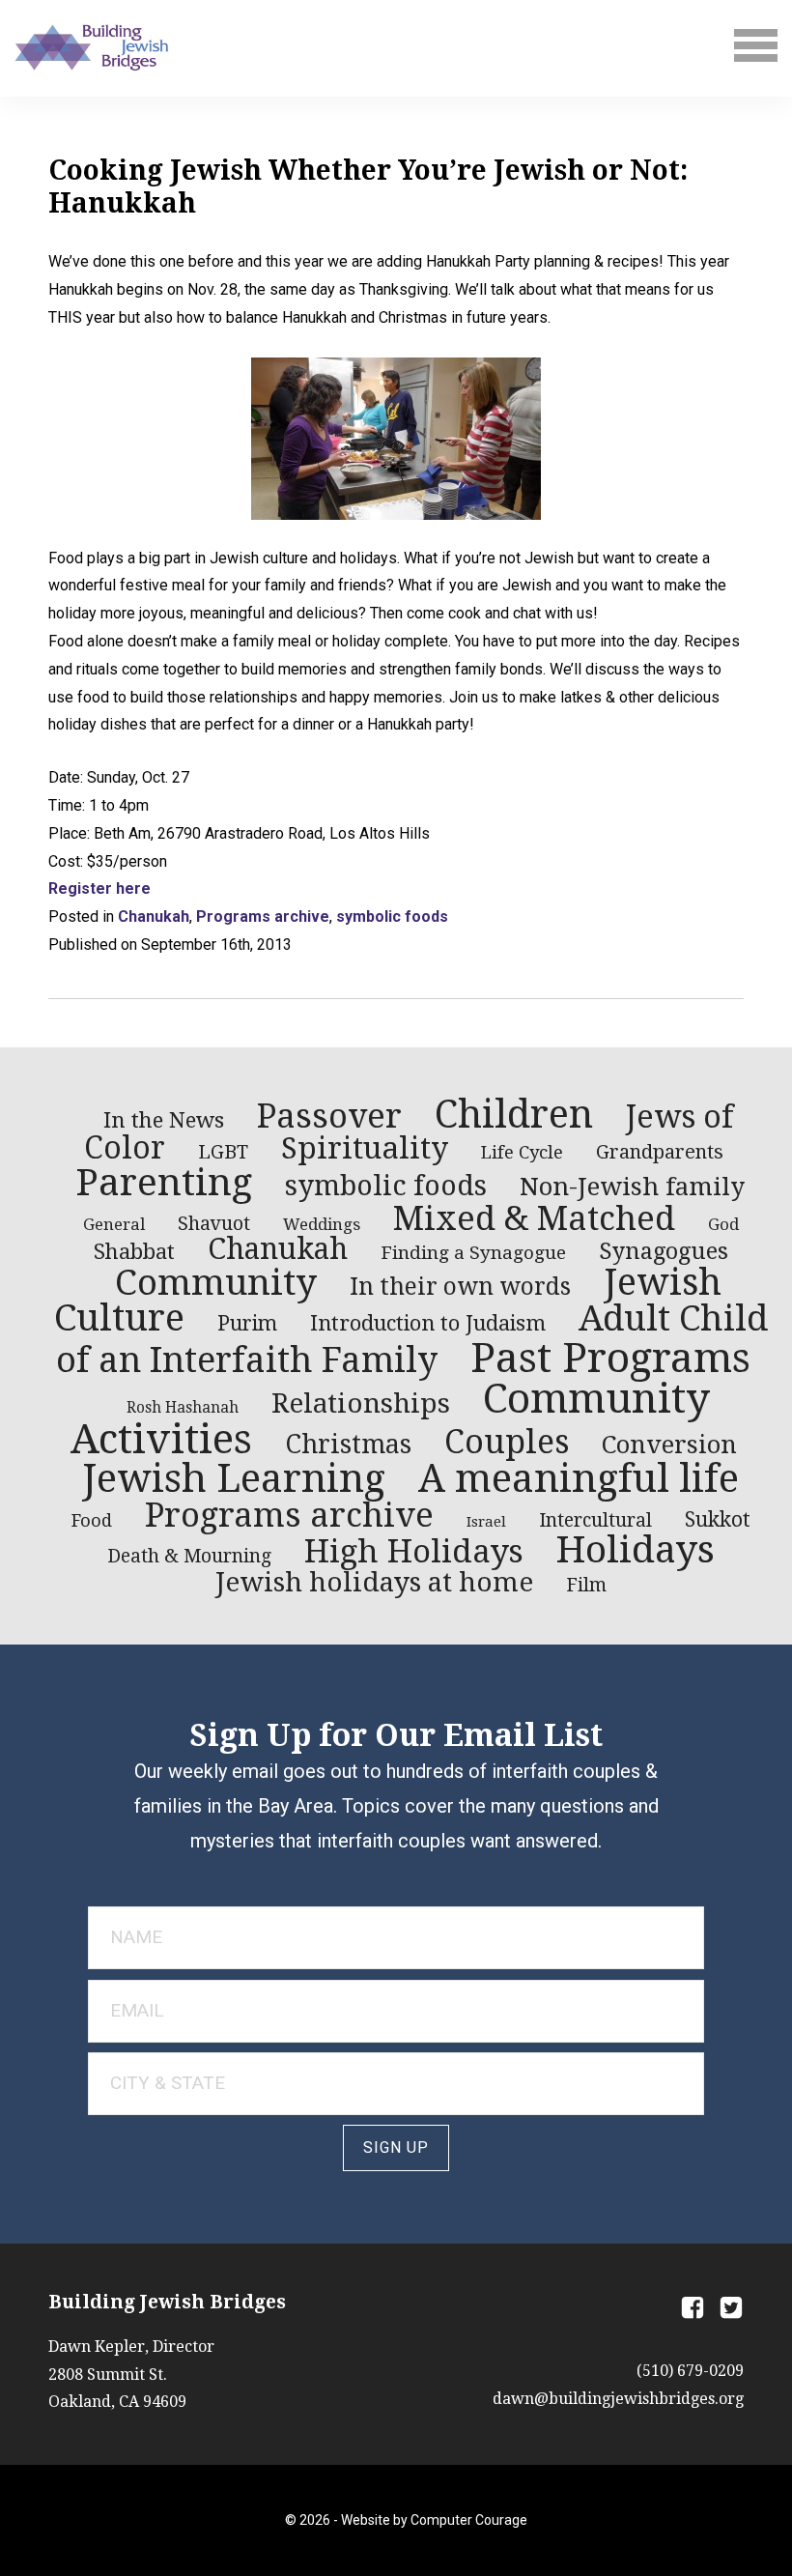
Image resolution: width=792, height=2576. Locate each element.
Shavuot (214, 1224)
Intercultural (595, 1520)
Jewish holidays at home (374, 1582)
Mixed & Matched (534, 1218)
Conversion (669, 1445)
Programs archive (263, 916)
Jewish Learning (234, 1479)
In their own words (460, 1287)
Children (514, 1114)
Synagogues (664, 1251)
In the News (164, 1120)
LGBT (223, 1152)
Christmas (348, 1444)
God (723, 1224)
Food (92, 1520)
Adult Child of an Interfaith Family (412, 1339)
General (114, 1224)
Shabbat (134, 1251)
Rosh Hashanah (183, 1408)
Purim (247, 1324)
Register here (99, 888)
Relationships (361, 1403)
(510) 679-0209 (690, 2371)
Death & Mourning (189, 1556)
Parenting (164, 1182)
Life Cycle (522, 1152)
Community (216, 1283)
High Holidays (414, 1551)
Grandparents (660, 1152)
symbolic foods (392, 916)
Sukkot (718, 1520)
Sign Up (396, 2147)
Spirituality (365, 1148)
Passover (329, 1116)
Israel (486, 1522)
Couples (507, 1442)
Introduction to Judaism (428, 1323)
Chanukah (154, 916)
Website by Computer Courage (434, 2520)
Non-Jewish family (632, 1187)
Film (586, 1585)
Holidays (636, 1549)
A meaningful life (579, 1479)
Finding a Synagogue (473, 1253)
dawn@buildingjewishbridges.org (618, 2399)
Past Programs (610, 1358)
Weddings (322, 1224)
